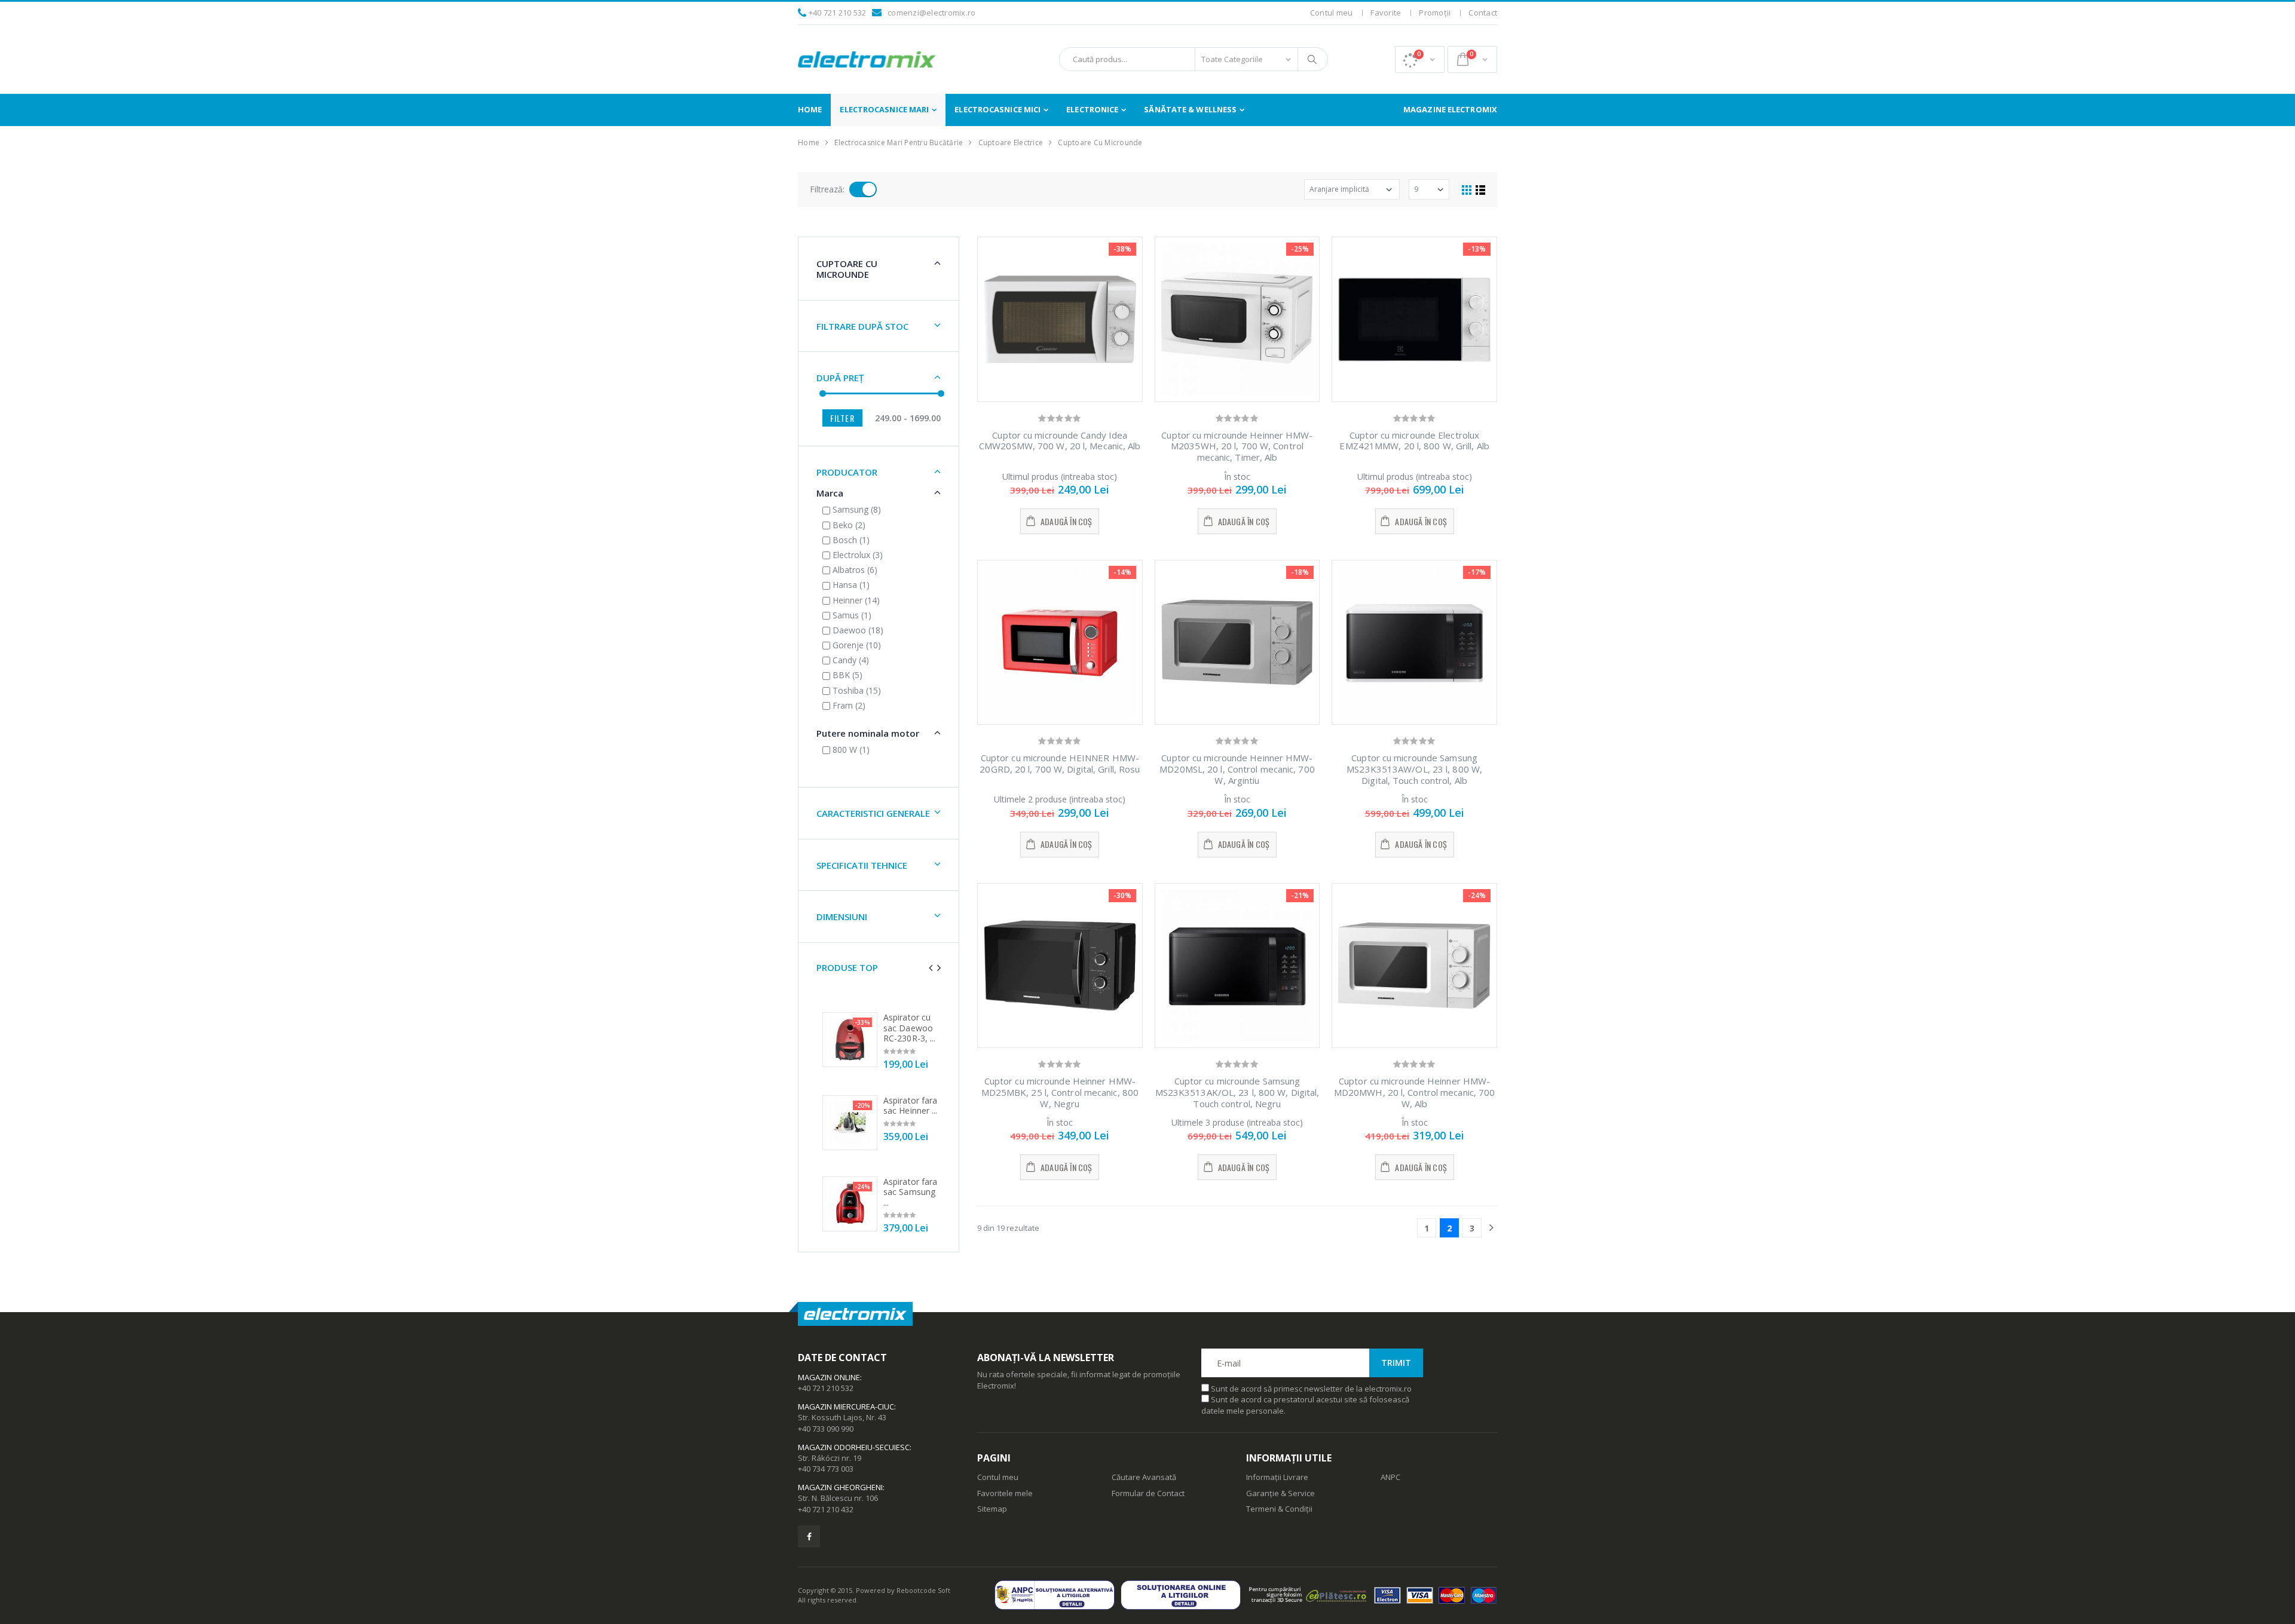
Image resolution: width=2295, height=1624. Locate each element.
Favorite (1386, 13)
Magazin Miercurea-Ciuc (846, 1407)
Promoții (1435, 13)
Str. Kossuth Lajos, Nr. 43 (842, 1417)
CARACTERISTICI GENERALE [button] (873, 813)
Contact (1483, 13)
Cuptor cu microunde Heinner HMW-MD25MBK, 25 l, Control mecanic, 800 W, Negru (1060, 1092)
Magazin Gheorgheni (840, 1487)
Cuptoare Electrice (1011, 143)
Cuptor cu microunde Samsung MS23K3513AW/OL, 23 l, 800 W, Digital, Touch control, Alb (1414, 769)
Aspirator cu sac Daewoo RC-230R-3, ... (909, 1028)
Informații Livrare (1277, 1477)
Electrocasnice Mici (997, 109)
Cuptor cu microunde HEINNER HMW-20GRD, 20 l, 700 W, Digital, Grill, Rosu (1060, 763)
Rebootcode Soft (923, 1590)
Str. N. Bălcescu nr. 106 (838, 1498)
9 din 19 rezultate (1008, 1228)
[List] (1480, 189)
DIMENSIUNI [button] (842, 917)
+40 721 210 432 (826, 1509)
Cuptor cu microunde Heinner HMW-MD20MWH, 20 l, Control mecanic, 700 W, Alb (1415, 1092)
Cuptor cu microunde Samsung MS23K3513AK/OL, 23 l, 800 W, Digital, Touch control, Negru (1237, 1092)
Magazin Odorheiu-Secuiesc (854, 1447)
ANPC (1390, 1477)
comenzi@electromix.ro (931, 13)
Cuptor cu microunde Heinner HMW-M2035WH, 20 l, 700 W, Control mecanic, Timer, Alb (1237, 446)
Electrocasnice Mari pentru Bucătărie (899, 143)
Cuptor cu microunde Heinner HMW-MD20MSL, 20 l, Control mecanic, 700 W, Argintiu (1237, 769)
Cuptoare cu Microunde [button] (847, 269)
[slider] (823, 393)
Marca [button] (830, 493)
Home (810, 109)
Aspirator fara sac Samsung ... (910, 1192)
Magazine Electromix (1450, 109)
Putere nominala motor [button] (868, 733)
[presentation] (931, 968)
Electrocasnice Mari (884, 109)
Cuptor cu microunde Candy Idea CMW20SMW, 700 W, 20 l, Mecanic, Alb (1060, 441)
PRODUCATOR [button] (847, 472)
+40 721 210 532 (838, 13)
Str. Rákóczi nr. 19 (830, 1458)
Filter (842, 418)
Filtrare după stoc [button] (862, 326)
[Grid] (1467, 189)
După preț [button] (840, 378)
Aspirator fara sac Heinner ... (911, 1106)
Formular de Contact (1148, 1493)
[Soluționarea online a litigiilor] (1184, 1595)
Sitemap (992, 1509)
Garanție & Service (1280, 1493)
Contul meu (1332, 13)
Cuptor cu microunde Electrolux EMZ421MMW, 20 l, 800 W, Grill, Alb (1414, 441)
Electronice (1092, 109)
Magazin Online (829, 1377)
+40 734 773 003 (826, 1469)
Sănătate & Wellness (1190, 109)
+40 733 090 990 (826, 1429)
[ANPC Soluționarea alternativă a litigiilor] (1058, 1595)
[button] (1420, 59)
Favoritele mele (1005, 1493)
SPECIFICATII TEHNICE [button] (862, 865)
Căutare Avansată (1144, 1477)
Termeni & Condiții (1279, 1509)
